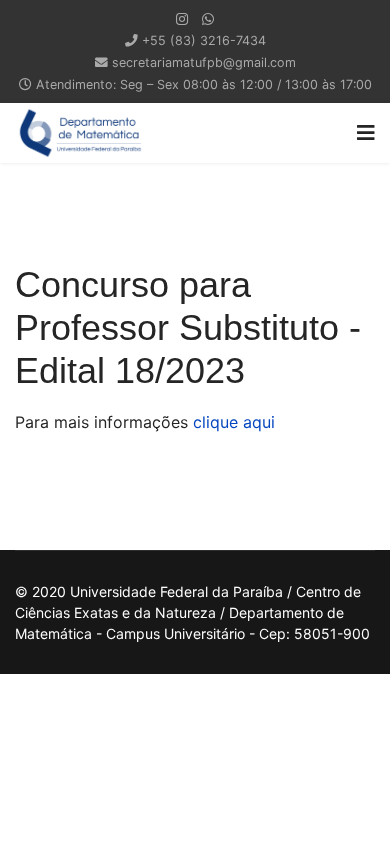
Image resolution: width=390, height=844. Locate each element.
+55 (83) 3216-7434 (204, 40)
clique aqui (234, 422)
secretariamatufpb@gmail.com (204, 62)
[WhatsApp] (208, 18)
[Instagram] (182, 18)
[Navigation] (366, 133)
